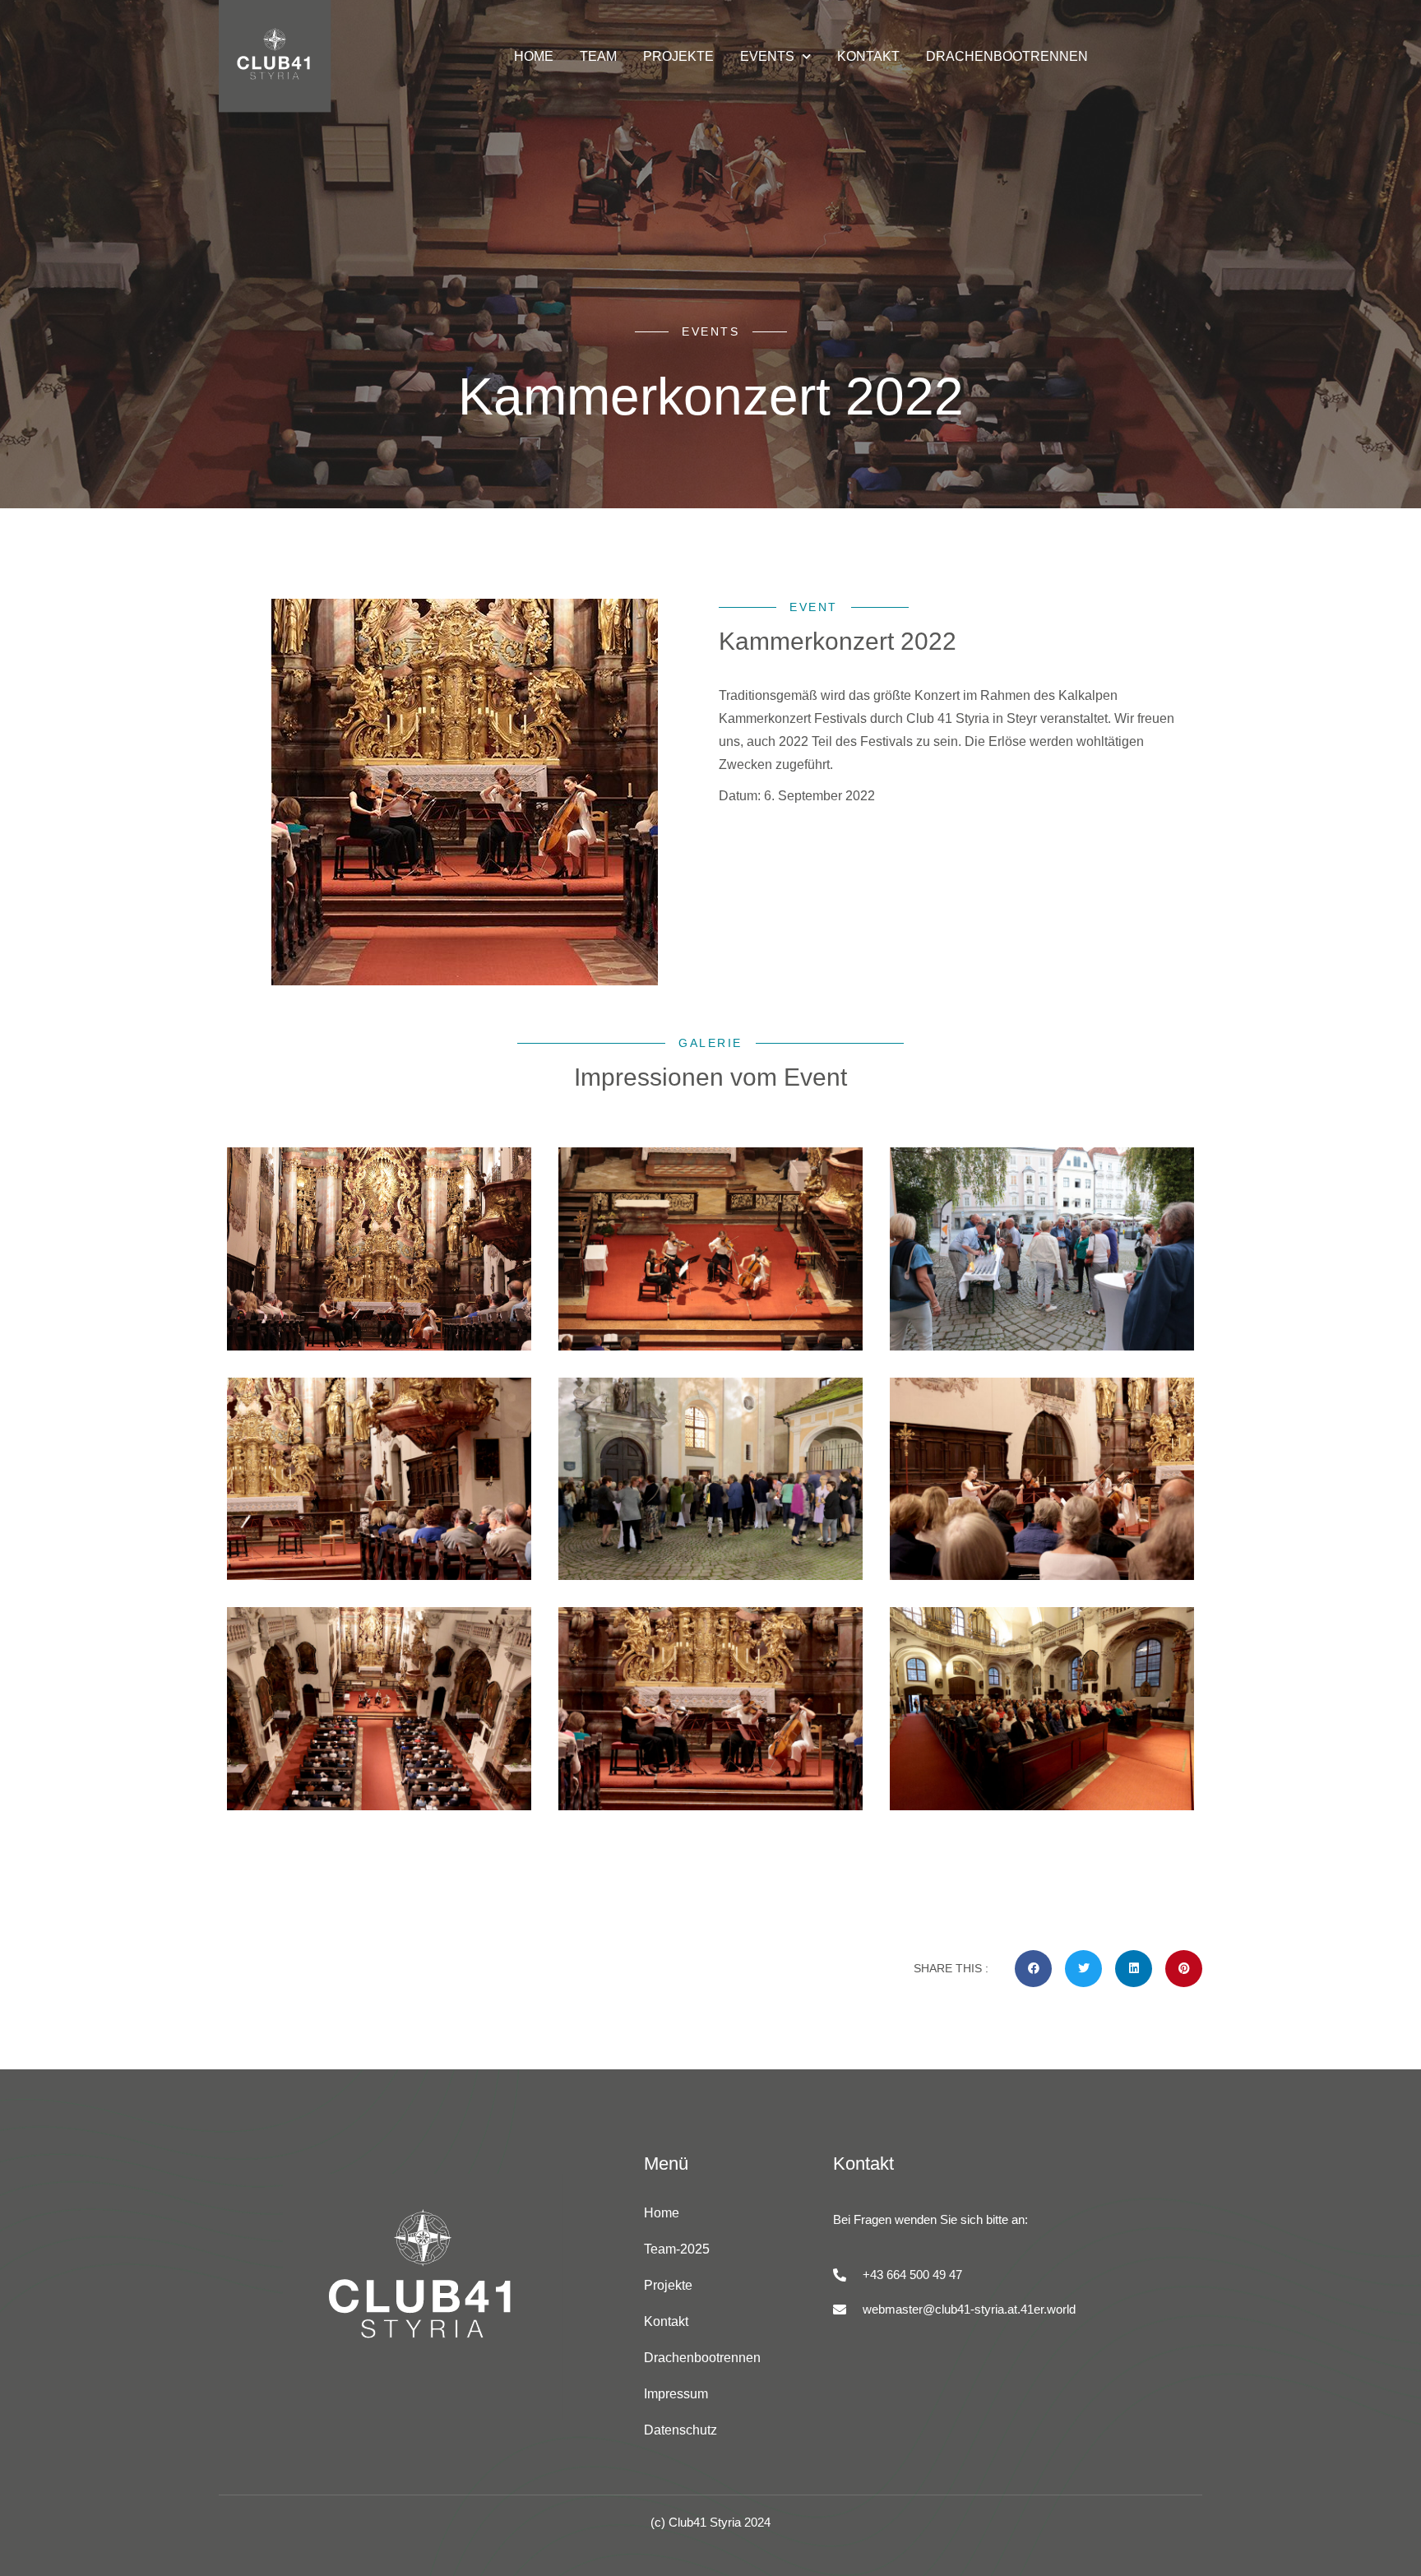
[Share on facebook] (1033, 1969)
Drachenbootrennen (702, 2358)
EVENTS (767, 56)
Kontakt (666, 2321)
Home (662, 2213)
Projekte (668, 2285)
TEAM (598, 56)
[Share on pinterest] (1184, 1969)
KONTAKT (868, 56)
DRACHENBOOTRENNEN (1007, 56)
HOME (534, 56)
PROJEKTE (678, 56)
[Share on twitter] (1083, 1969)
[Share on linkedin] (1134, 1969)
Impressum (676, 2394)
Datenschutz (680, 2430)
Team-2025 (677, 2249)
